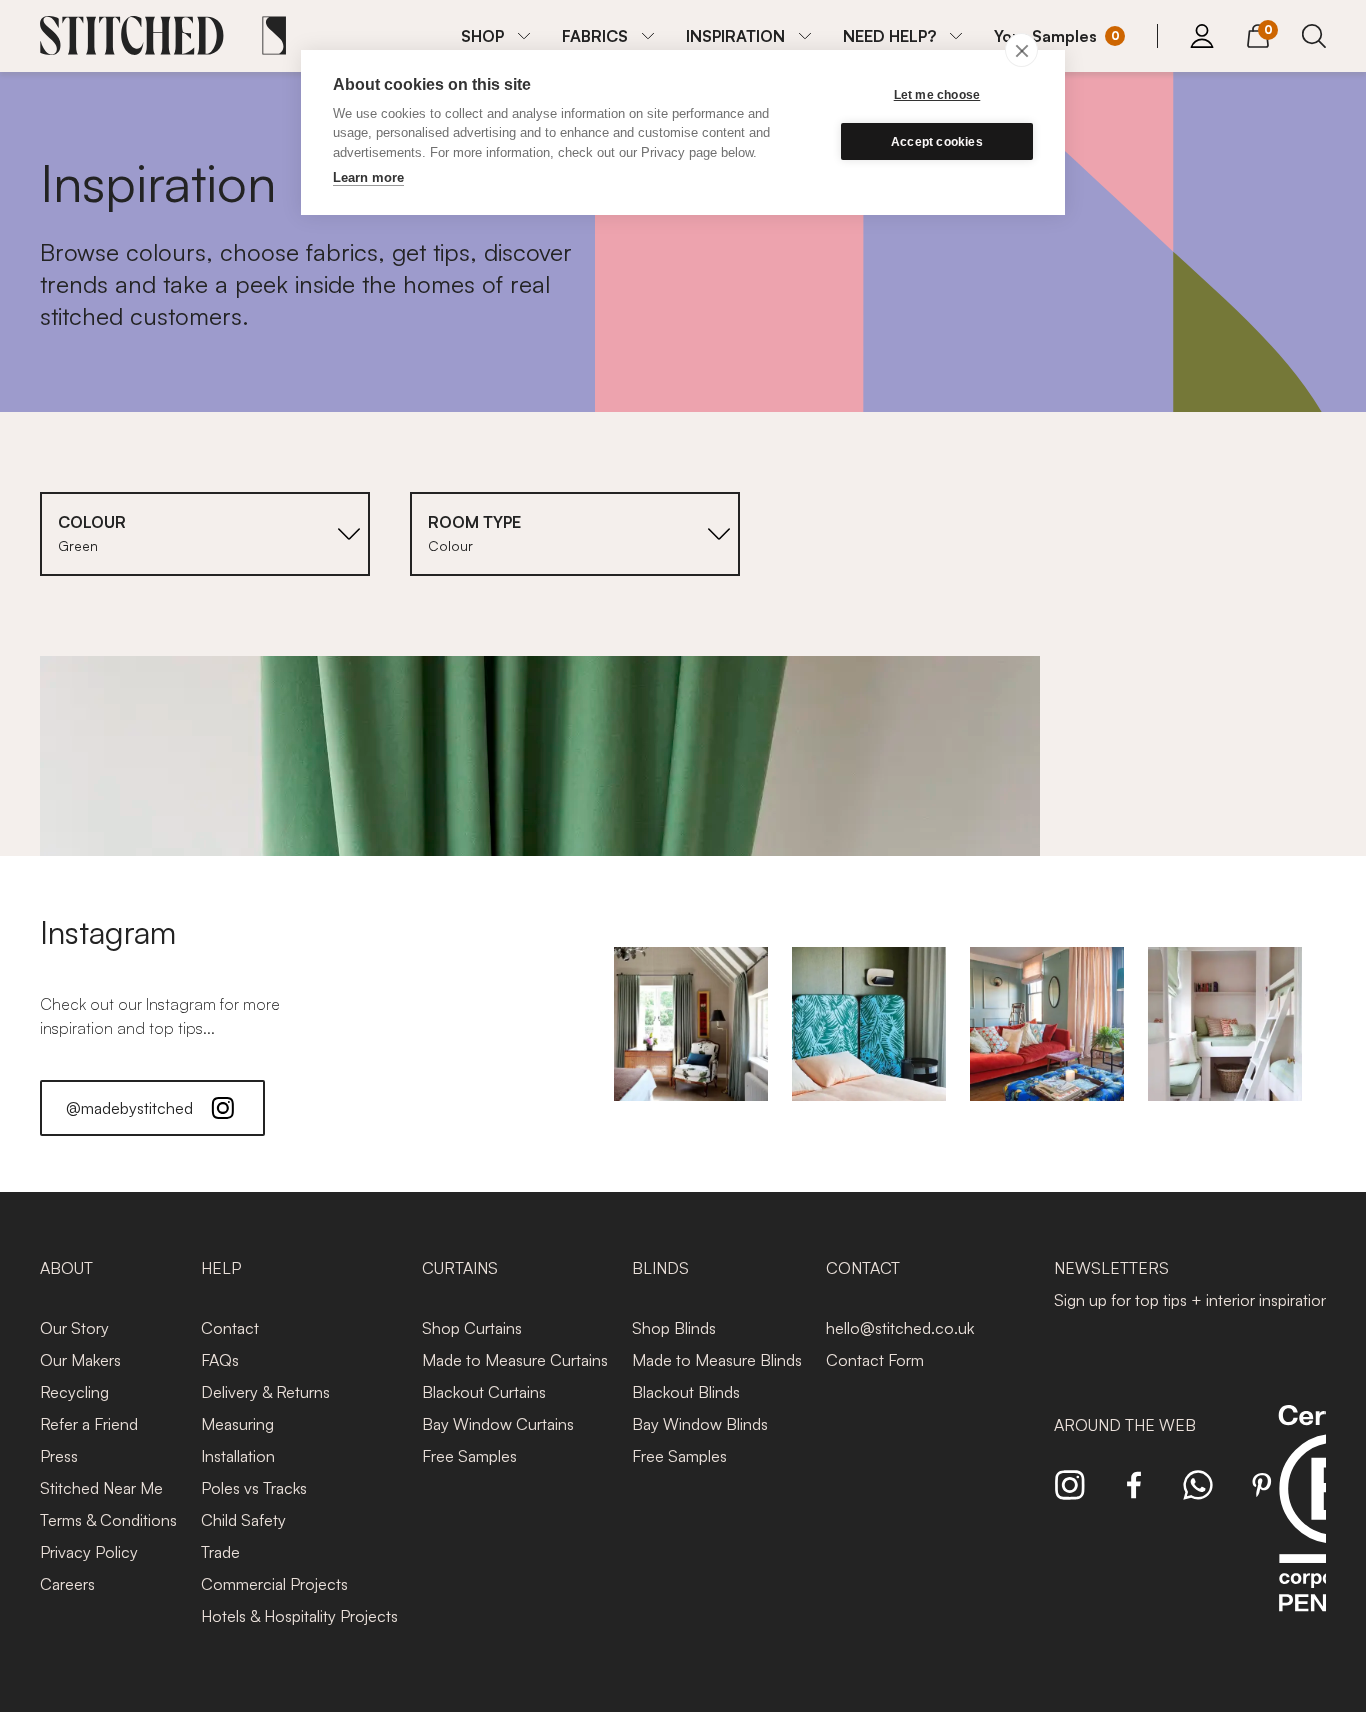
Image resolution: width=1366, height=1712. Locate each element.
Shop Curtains (472, 1328)
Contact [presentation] (863, 1268)
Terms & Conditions (108, 1520)
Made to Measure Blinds (717, 1360)
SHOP (482, 36)
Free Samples (469, 1456)
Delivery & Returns (265, 1392)
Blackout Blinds (686, 1392)
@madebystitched (129, 1108)
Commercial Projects (274, 1584)
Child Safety (243, 1520)
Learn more (368, 177)
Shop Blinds (674, 1328)
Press (59, 1456)
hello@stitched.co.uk (900, 1328)
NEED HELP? (889, 36)
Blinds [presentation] (660, 1268)
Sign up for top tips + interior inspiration (1192, 1300)
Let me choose (937, 95)
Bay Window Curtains (498, 1424)
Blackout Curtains (484, 1392)
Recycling (74, 1392)
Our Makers (80, 1360)
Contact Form (875, 1360)
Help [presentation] (221, 1268)
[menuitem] (495, 36)
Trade (220, 1552)
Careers (67, 1584)
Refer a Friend (89, 1424)
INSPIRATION (735, 36)
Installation (238, 1456)
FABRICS (595, 36)
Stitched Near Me (101, 1488)
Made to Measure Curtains (515, 1360)
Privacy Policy (89, 1552)
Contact (230, 1328)
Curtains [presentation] (460, 1268)
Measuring (237, 1424)
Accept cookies (937, 142)
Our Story (74, 1328)
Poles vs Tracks (254, 1488)
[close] (1021, 50)
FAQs (220, 1360)
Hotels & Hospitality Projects (299, 1616)
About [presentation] (66, 1268)
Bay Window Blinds (700, 1424)
